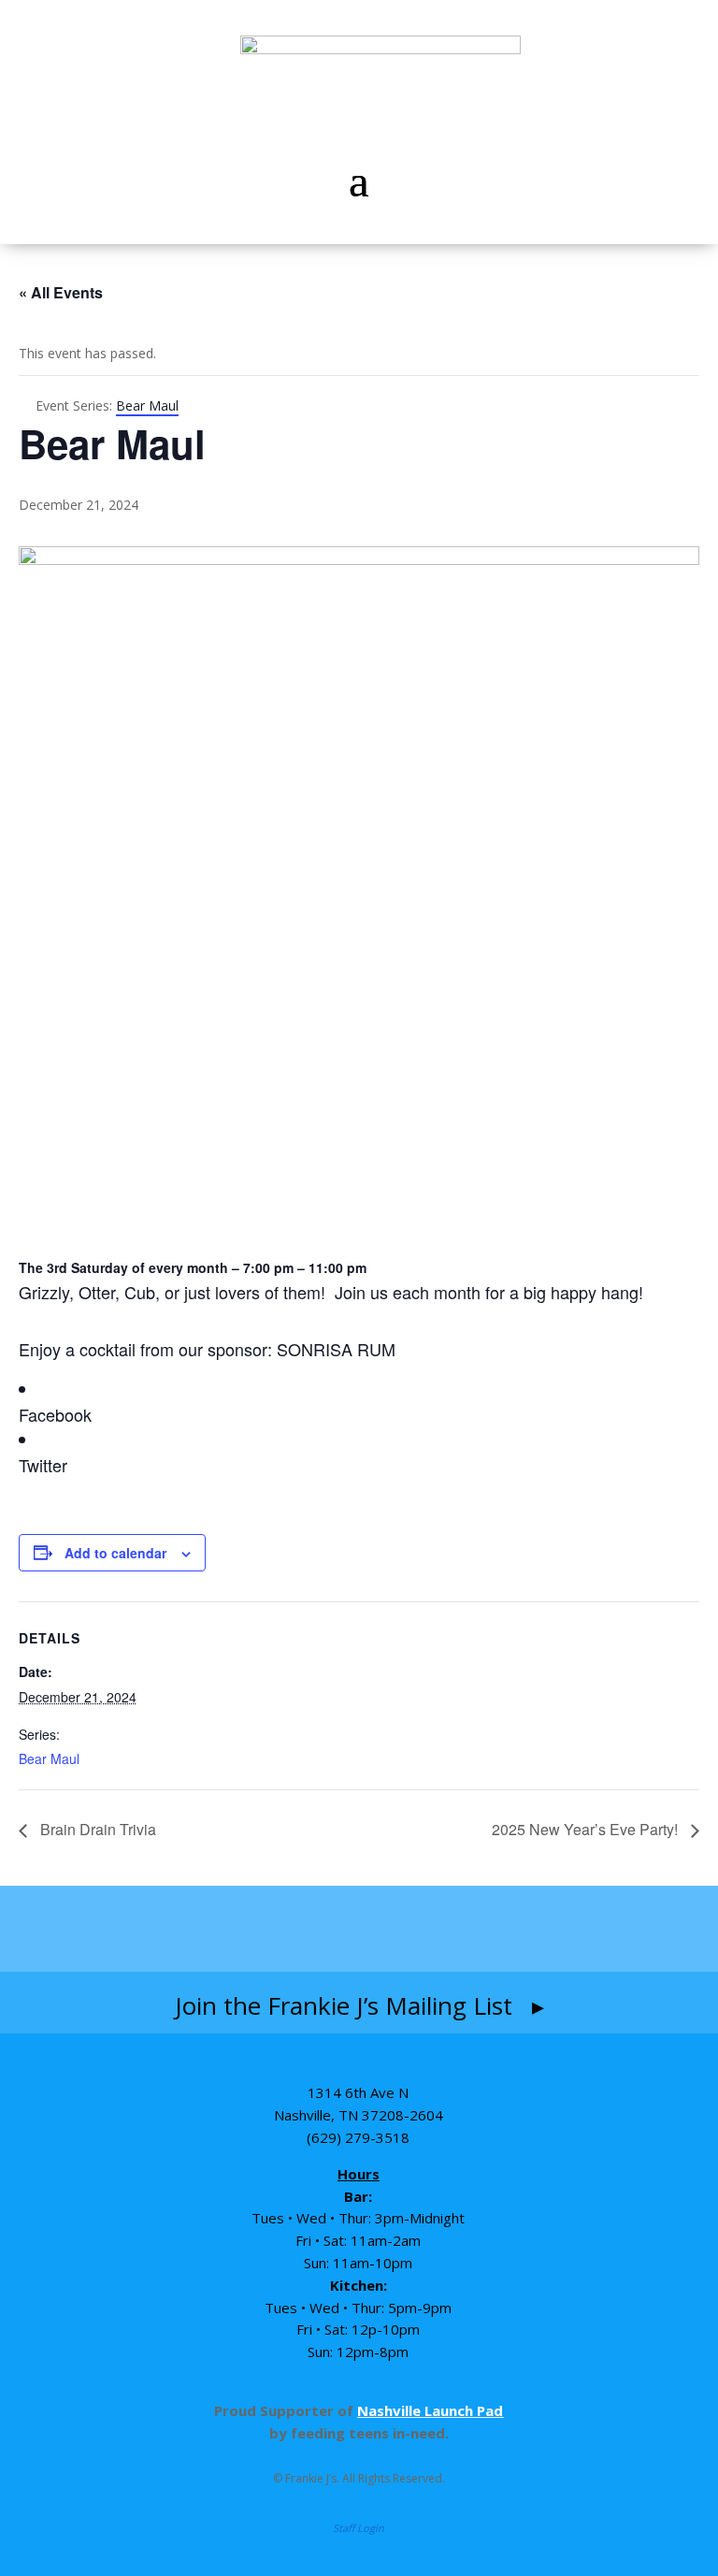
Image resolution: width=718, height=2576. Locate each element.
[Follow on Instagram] (322, 1929)
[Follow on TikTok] (398, 1929)
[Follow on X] (468, 1929)
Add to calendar (115, 1553)
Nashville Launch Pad (430, 2410)
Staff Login (359, 2528)
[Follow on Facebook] (250, 1929)
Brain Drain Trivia (96, 1829)
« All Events (61, 292)
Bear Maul (49, 1758)
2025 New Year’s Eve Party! (587, 1829)
